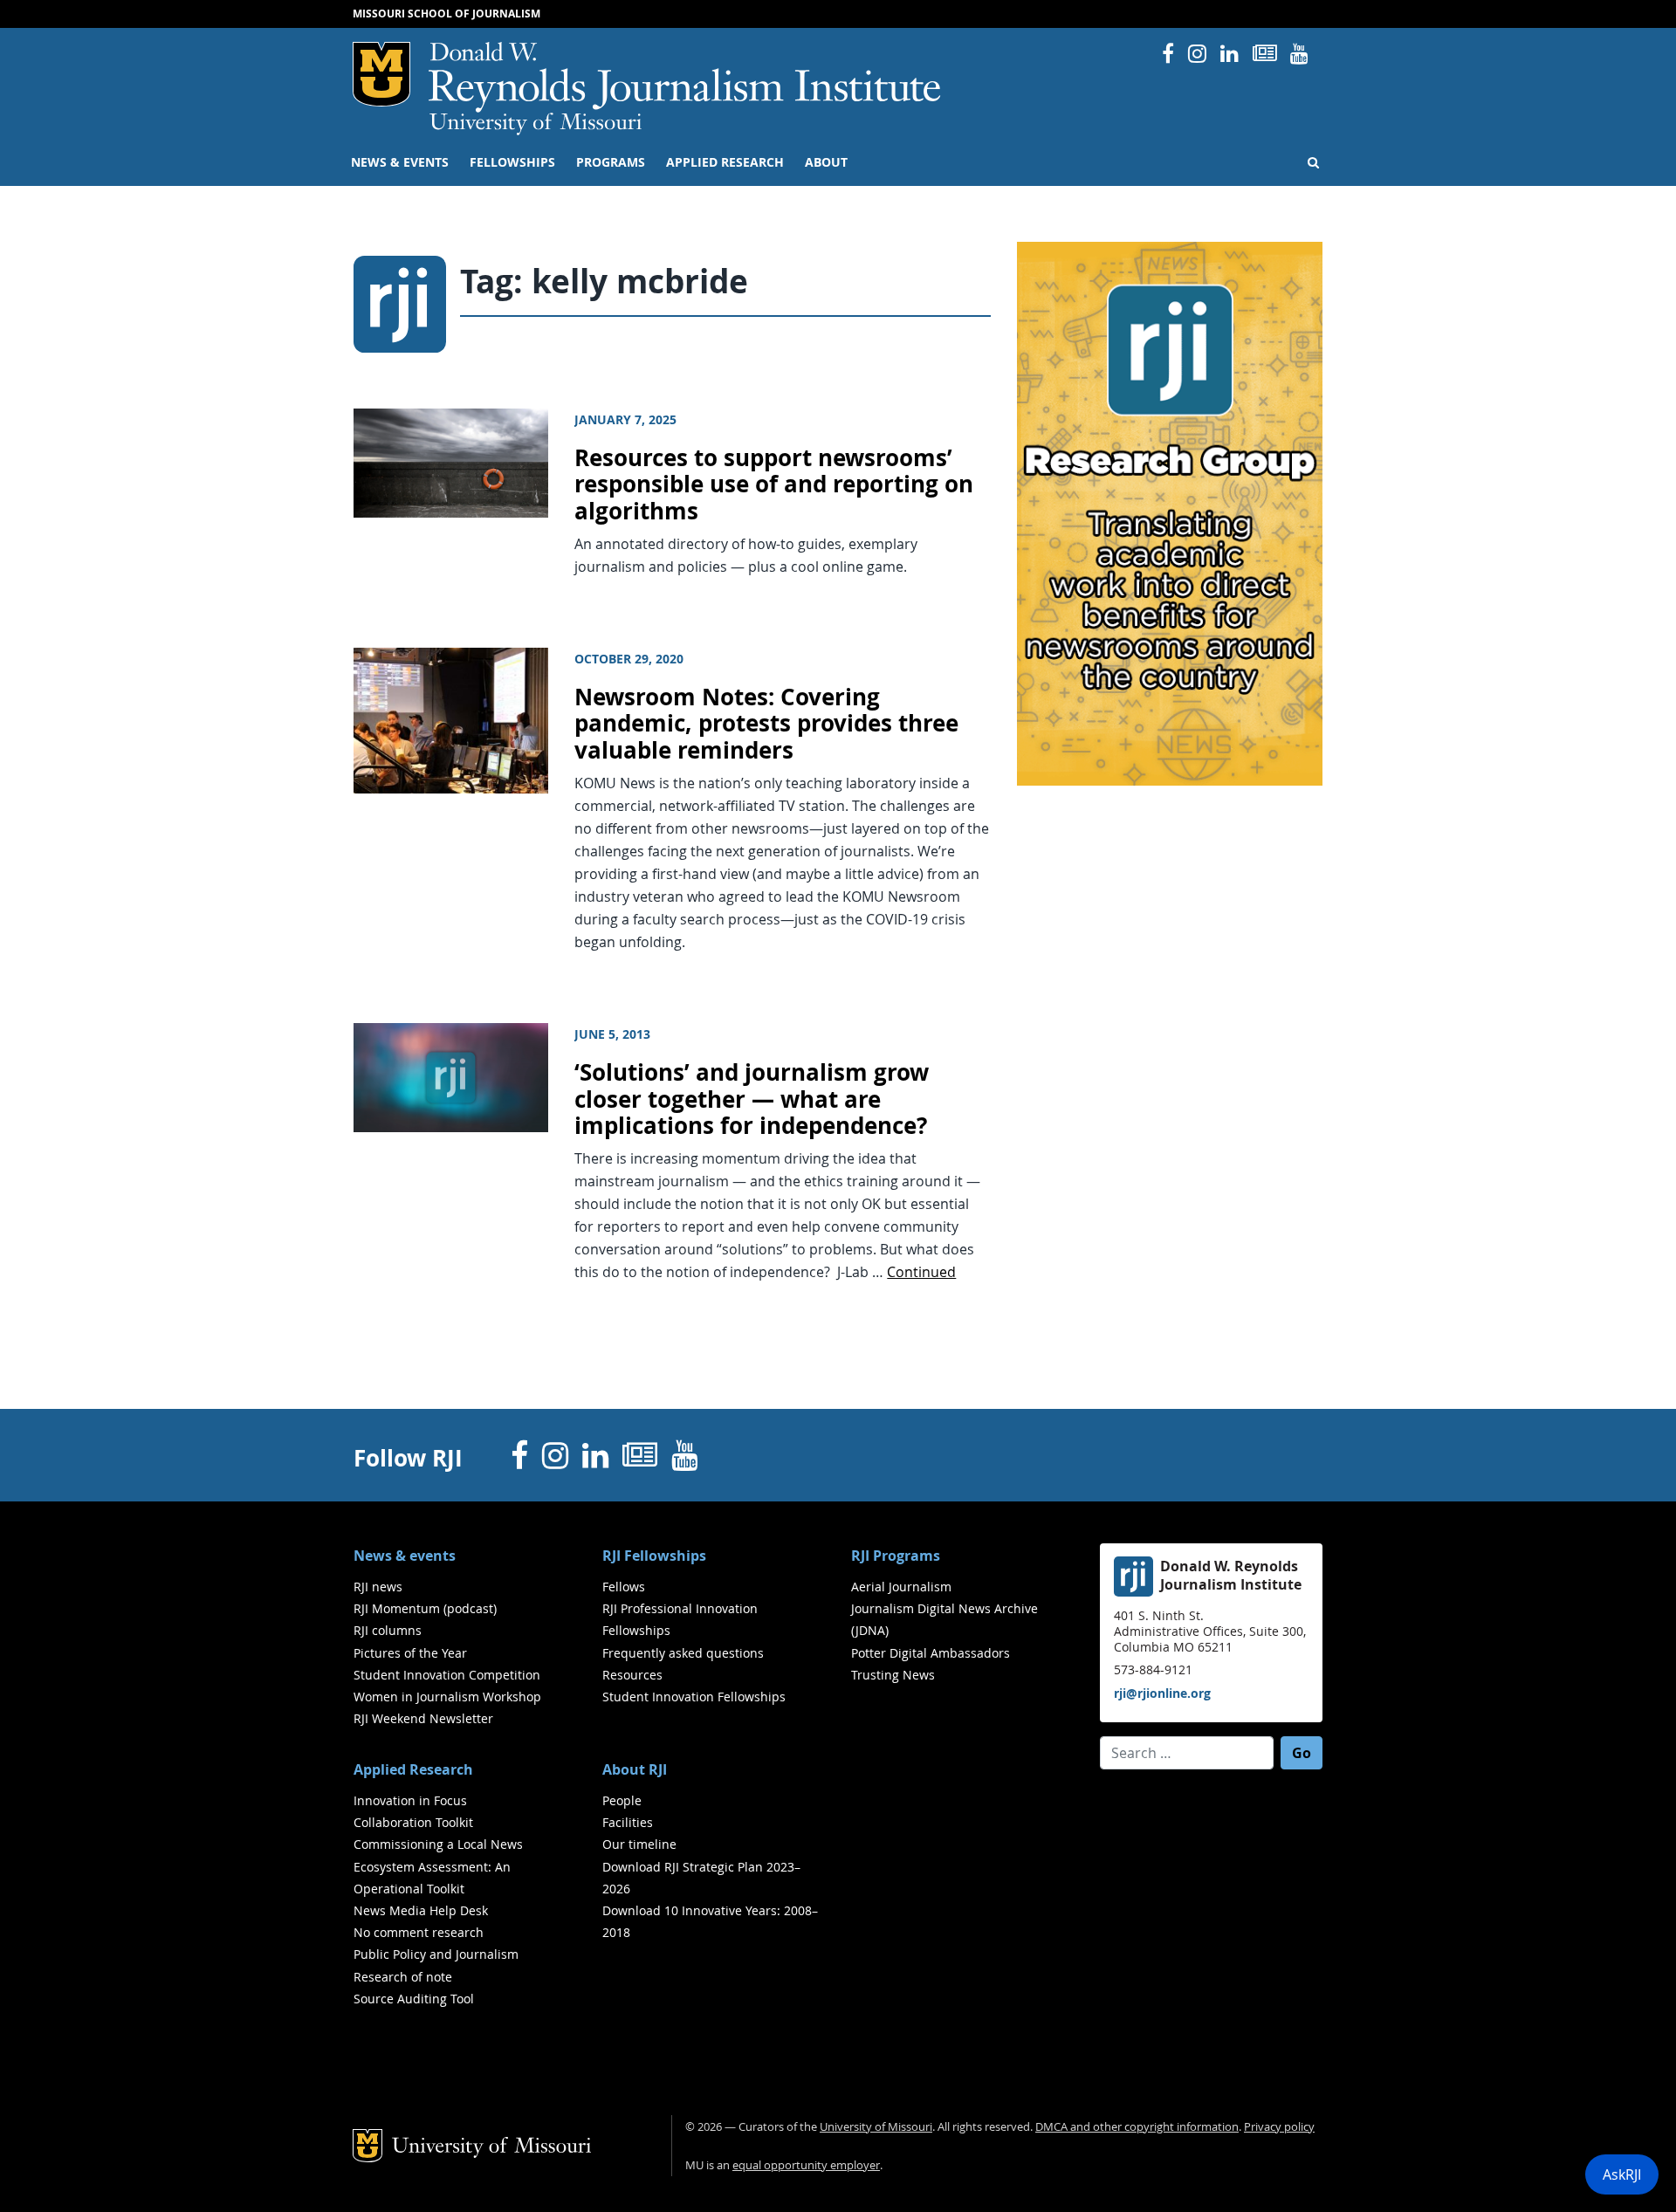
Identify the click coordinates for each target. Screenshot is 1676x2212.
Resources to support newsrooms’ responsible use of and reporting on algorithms (774, 484)
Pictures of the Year (410, 1653)
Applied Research (725, 162)
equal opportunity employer (806, 2165)
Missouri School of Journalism (446, 14)
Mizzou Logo (381, 74)
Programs (611, 162)
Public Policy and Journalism (436, 1954)
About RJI (635, 1769)
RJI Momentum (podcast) (425, 1608)
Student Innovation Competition (447, 1675)
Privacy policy (1279, 2127)
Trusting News (893, 1675)
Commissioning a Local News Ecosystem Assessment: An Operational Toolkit (438, 1866)
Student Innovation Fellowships (694, 1697)
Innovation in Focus (410, 1800)
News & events (400, 162)
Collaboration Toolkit (413, 1822)
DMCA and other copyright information (1137, 2127)
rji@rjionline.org (1162, 1693)
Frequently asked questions (683, 1653)
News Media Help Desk (421, 1910)
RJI (686, 77)
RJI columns (388, 1630)
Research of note (403, 1977)
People (622, 1800)
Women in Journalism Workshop (447, 1697)
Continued (921, 1272)
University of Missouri (536, 124)
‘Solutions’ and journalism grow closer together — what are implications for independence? (752, 1099)
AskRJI (1622, 2174)
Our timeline (639, 1844)
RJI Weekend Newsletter (423, 1718)
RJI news (378, 1587)
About (826, 162)
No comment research (419, 1932)
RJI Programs (896, 1556)
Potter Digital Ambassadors (931, 1653)
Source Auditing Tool (414, 1999)
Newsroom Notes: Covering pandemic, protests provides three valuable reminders (766, 724)
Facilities (628, 1822)
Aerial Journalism (901, 1587)
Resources (632, 1675)
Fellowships (512, 162)
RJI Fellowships (654, 1556)
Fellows (624, 1587)
